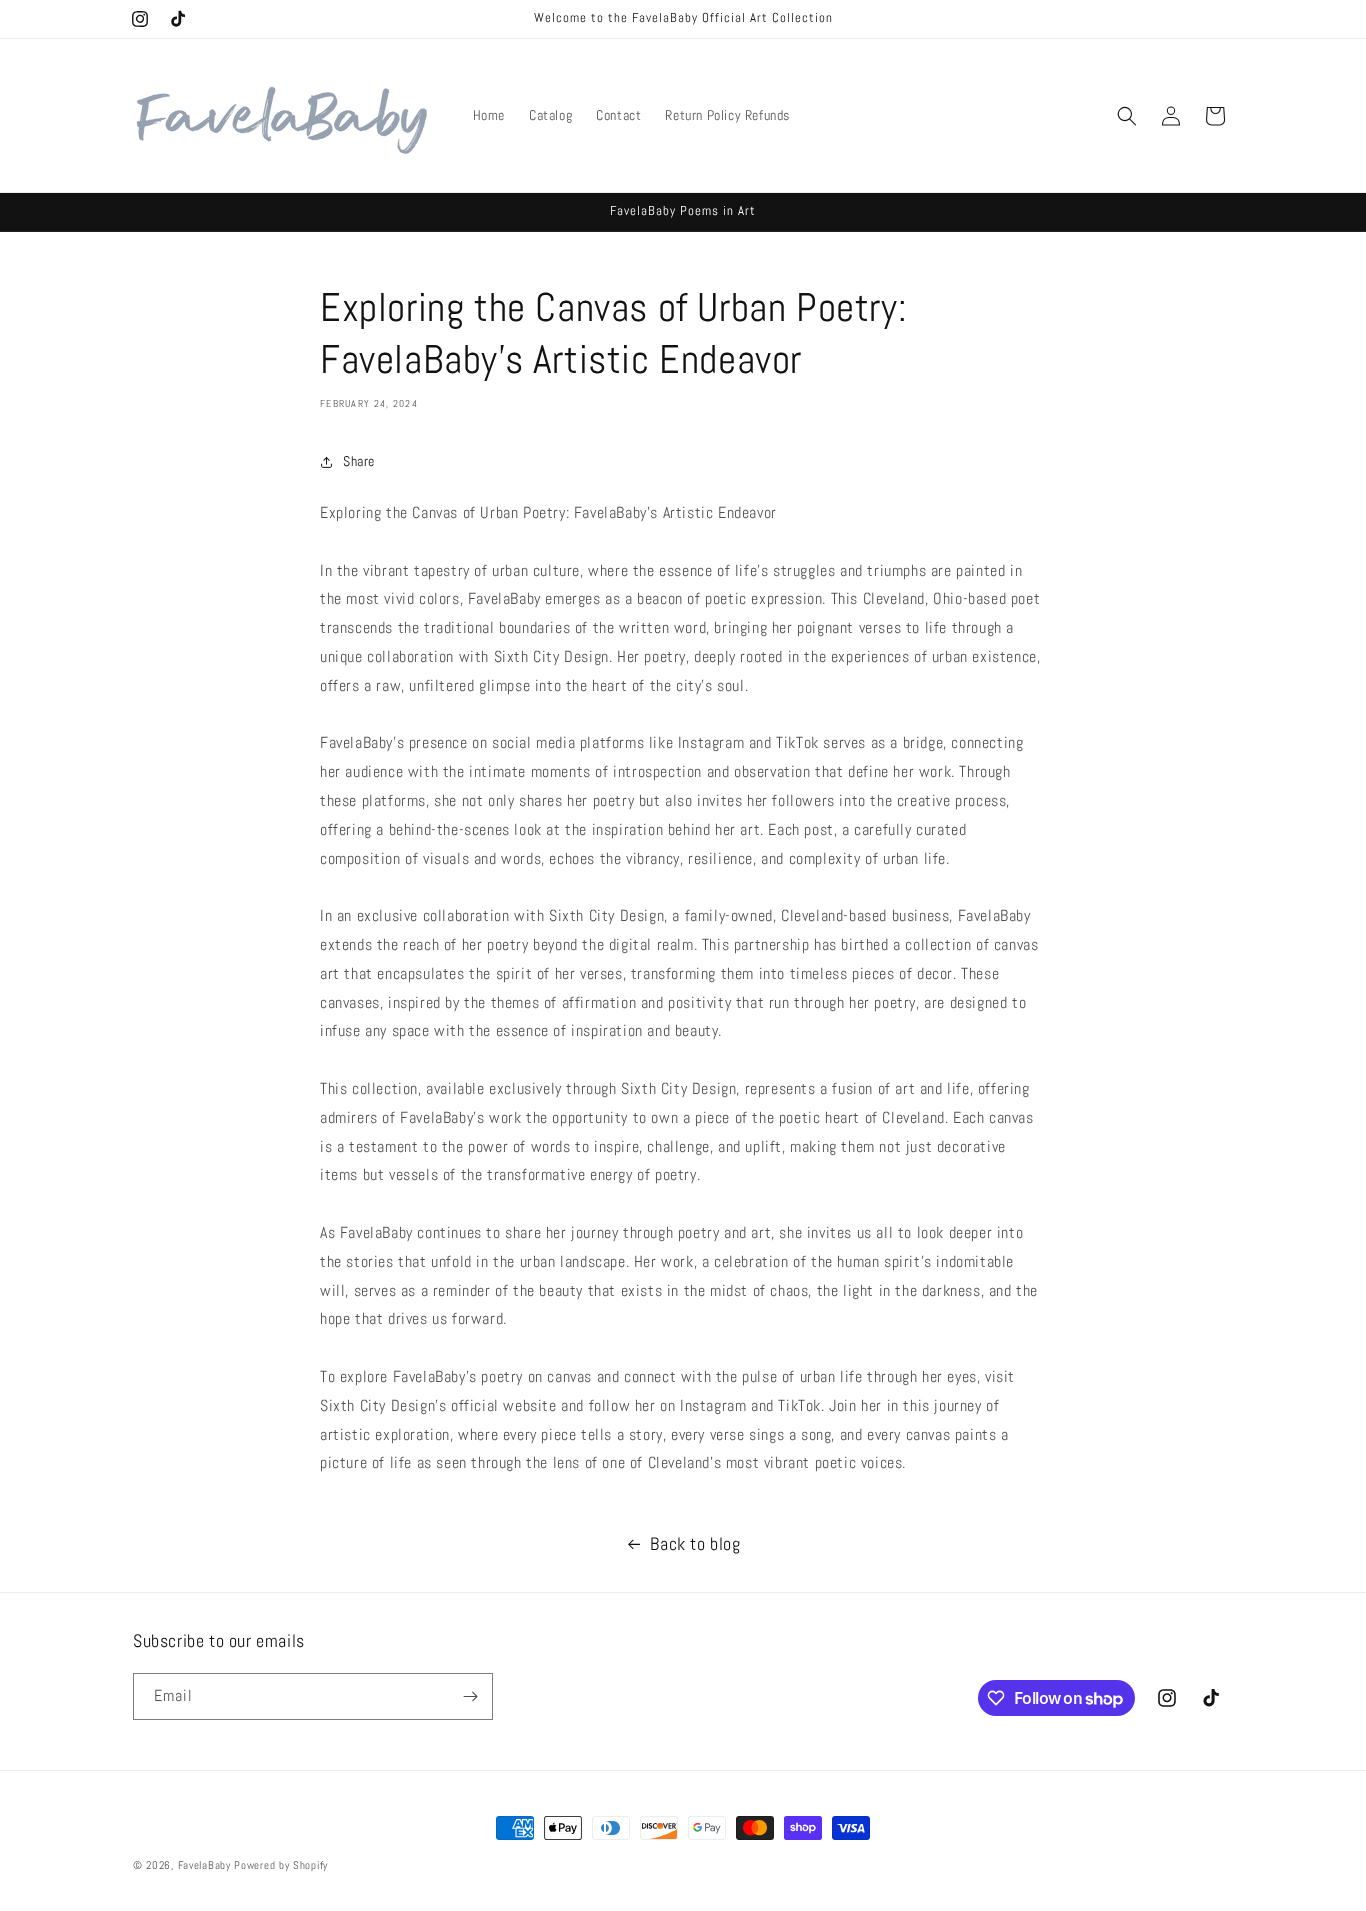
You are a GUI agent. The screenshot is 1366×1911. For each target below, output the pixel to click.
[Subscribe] (470, 1696)
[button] (1127, 116)
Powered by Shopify (281, 1865)
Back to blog (695, 1543)
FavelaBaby (204, 1865)
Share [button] (359, 461)
